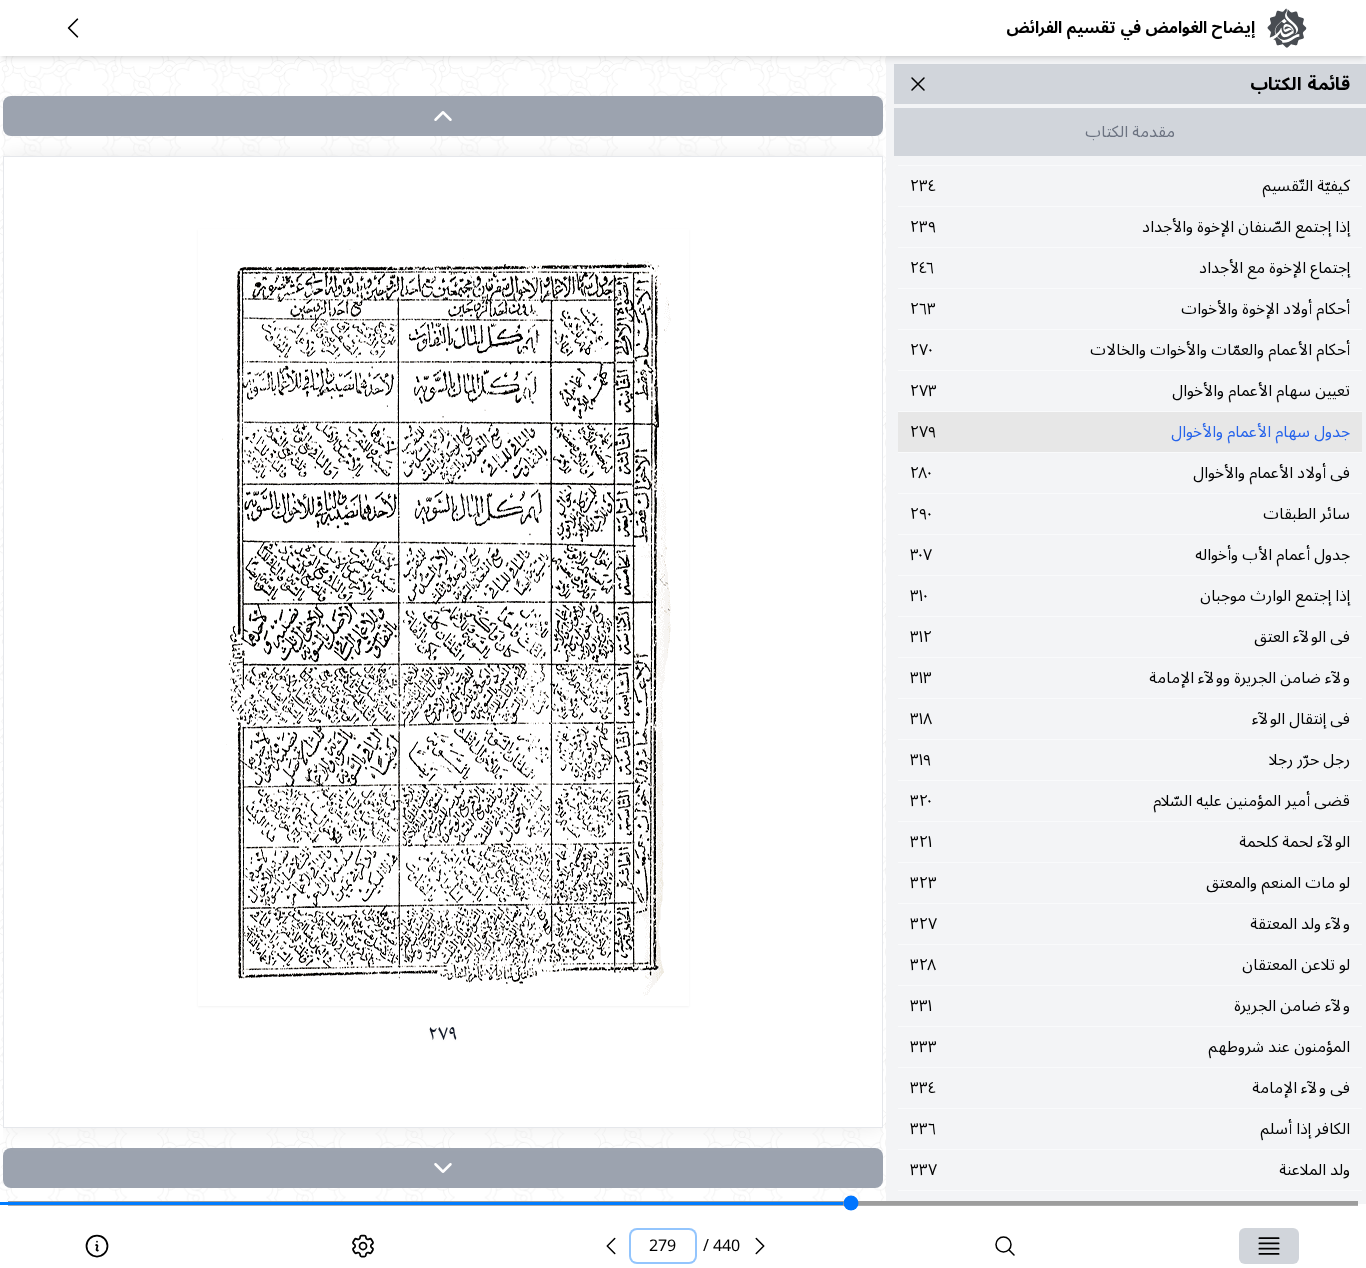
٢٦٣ (1130, 309)
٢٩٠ (1130, 514)
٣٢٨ (1130, 965)
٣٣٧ (1130, 1170)
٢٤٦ (1130, 268)
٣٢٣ (1130, 883)
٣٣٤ (1130, 1088)
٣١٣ (1130, 678)
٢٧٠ (1130, 350)
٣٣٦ (1130, 1129)
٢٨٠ (1130, 473)
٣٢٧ (1130, 924)
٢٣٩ (1130, 227)
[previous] (611, 1246)
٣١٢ (1130, 637)
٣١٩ (1130, 760)
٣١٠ (1130, 596)
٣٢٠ (1130, 801)
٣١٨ (1130, 719)
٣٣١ (1130, 1006)
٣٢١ (1130, 842)
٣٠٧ (1130, 555)
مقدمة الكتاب (1130, 132)
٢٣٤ (1130, 186)
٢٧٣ (1130, 391)
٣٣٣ (1130, 1047)
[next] (443, 1168)
